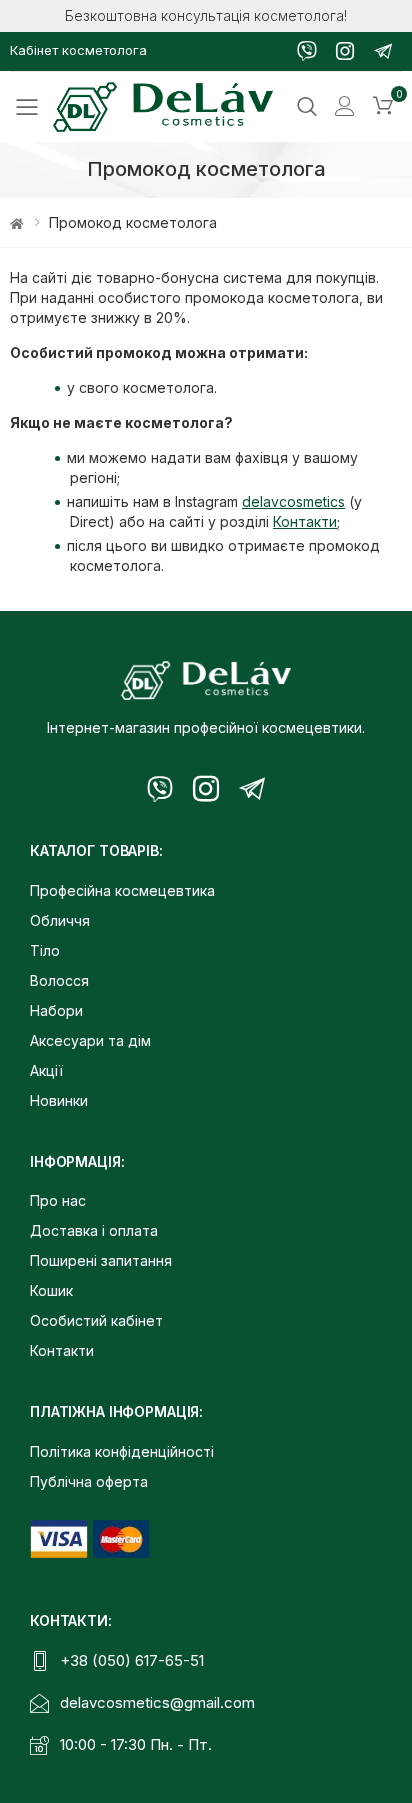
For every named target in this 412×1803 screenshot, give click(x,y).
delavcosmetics (293, 501)
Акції (46, 1070)
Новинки (59, 1100)
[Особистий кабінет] (345, 107)
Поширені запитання (101, 1260)
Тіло (45, 950)
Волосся (59, 980)
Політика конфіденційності (122, 1451)
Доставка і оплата (94, 1230)
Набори (56, 1010)
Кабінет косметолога (78, 50)
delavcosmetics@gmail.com (157, 1702)
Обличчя (60, 920)
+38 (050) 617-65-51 (132, 1660)
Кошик (51, 1290)
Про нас (58, 1200)
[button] (383, 107)
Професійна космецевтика (122, 890)
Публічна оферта (89, 1481)
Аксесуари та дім (90, 1040)
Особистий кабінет (96, 1320)
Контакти (305, 521)
